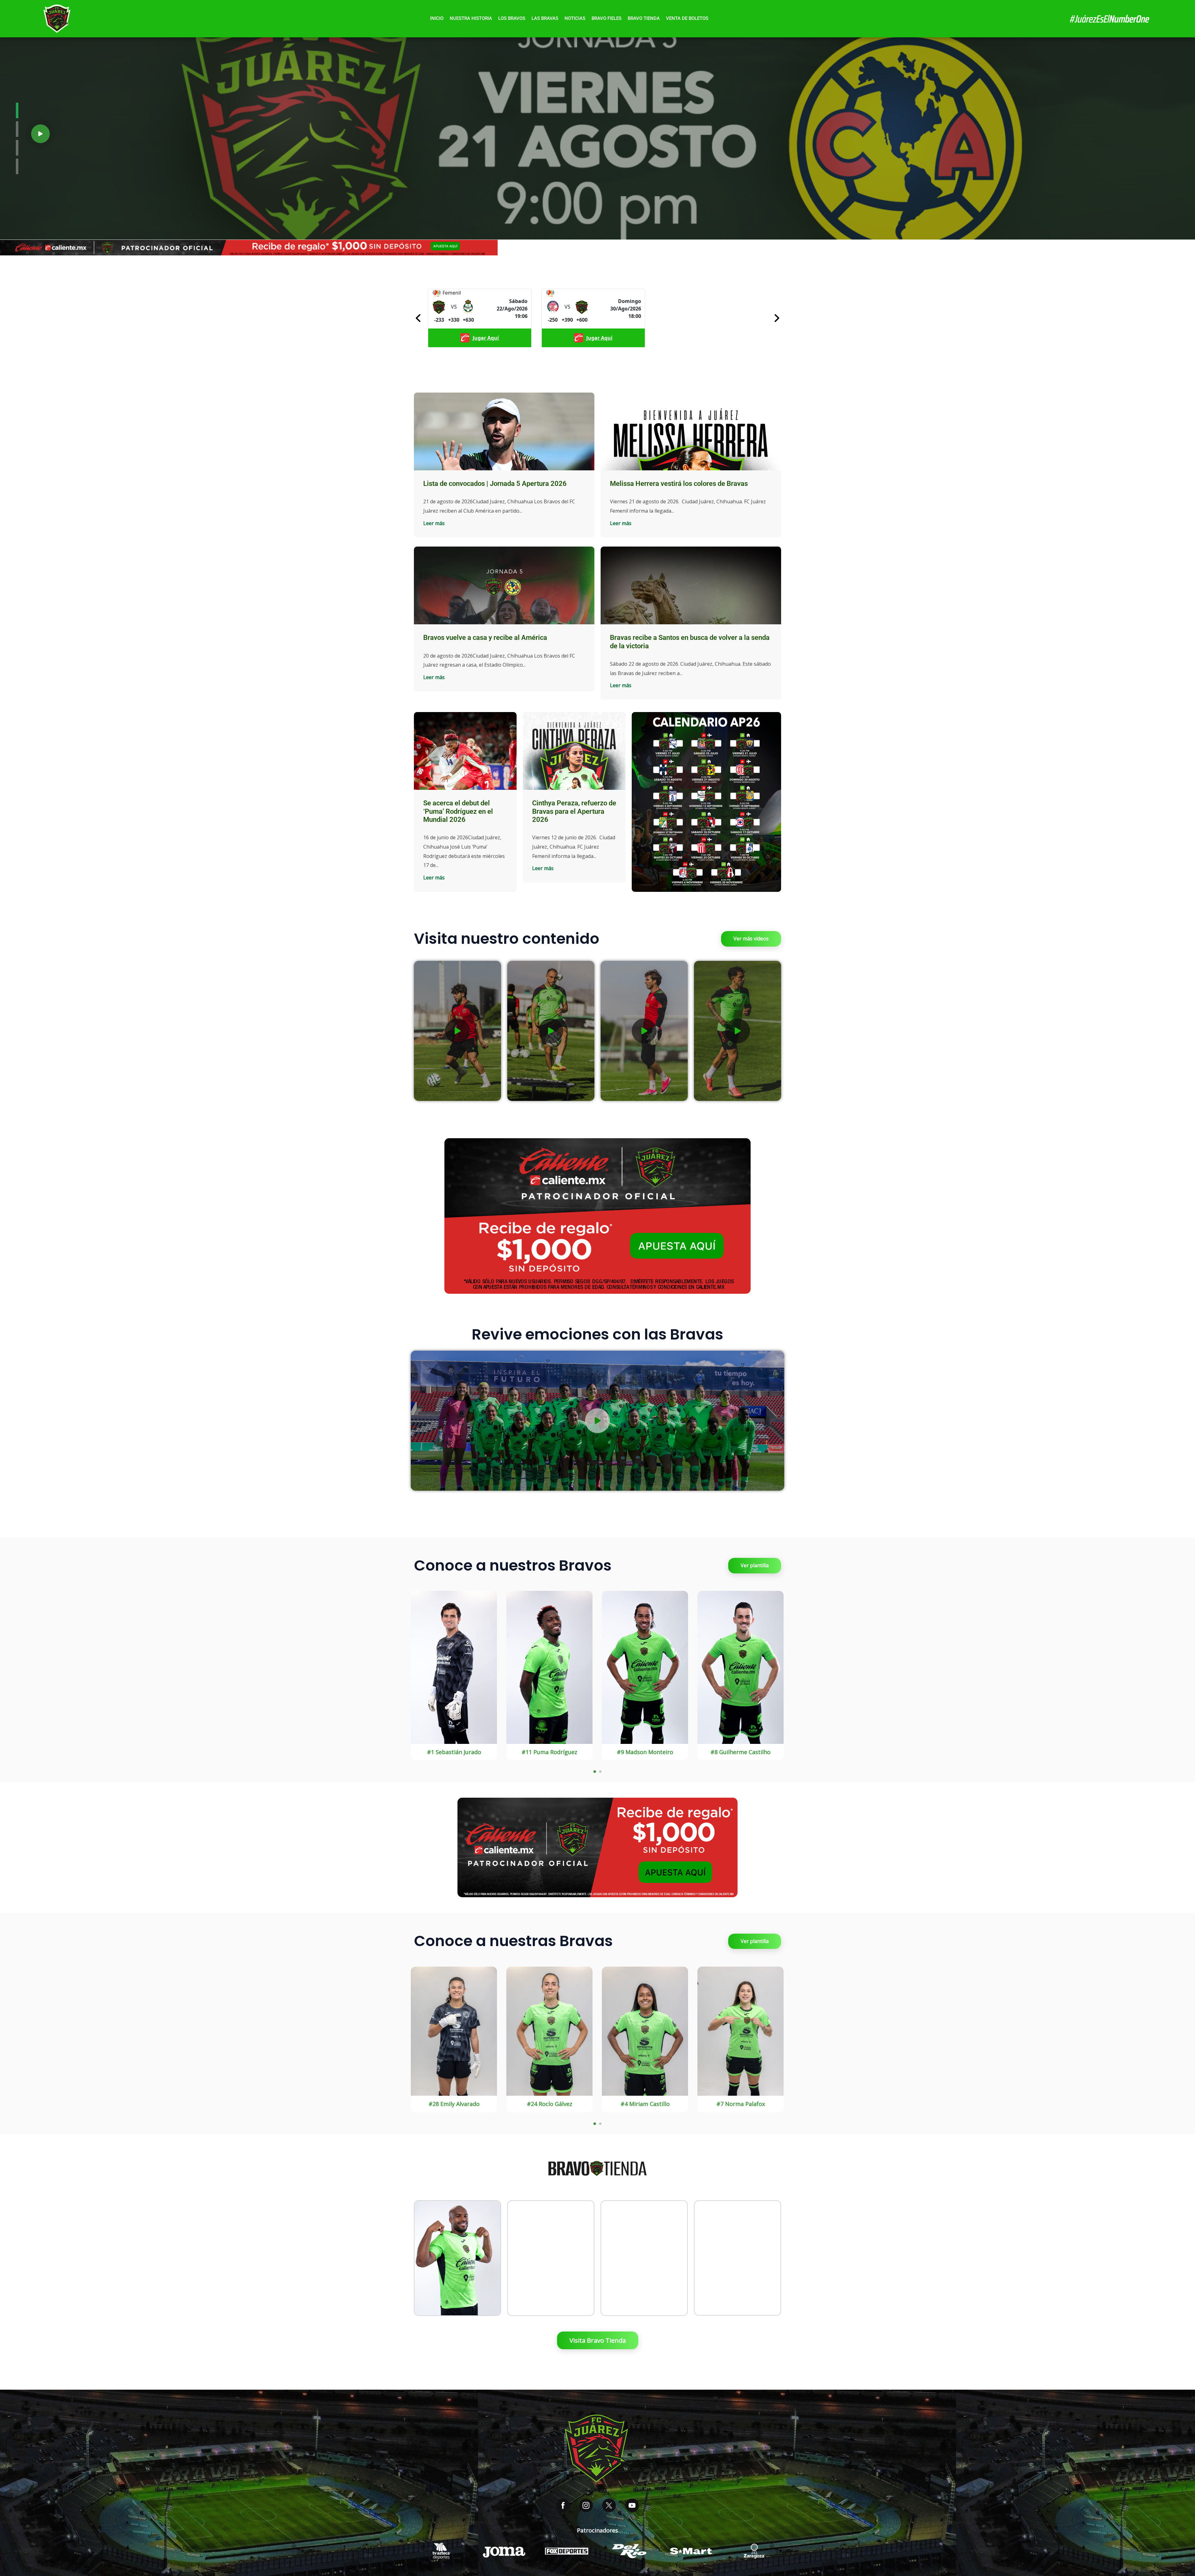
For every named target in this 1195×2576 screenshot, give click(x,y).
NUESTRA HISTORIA (471, 18)
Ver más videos (751, 939)
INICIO (437, 18)
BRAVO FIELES (607, 18)
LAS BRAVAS (545, 18)
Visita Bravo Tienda (598, 2340)
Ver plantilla (755, 1565)
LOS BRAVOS (512, 18)
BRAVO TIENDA (644, 18)
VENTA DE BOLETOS (687, 18)
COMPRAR (458, 2277)
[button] (40, 134)
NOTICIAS (575, 18)
